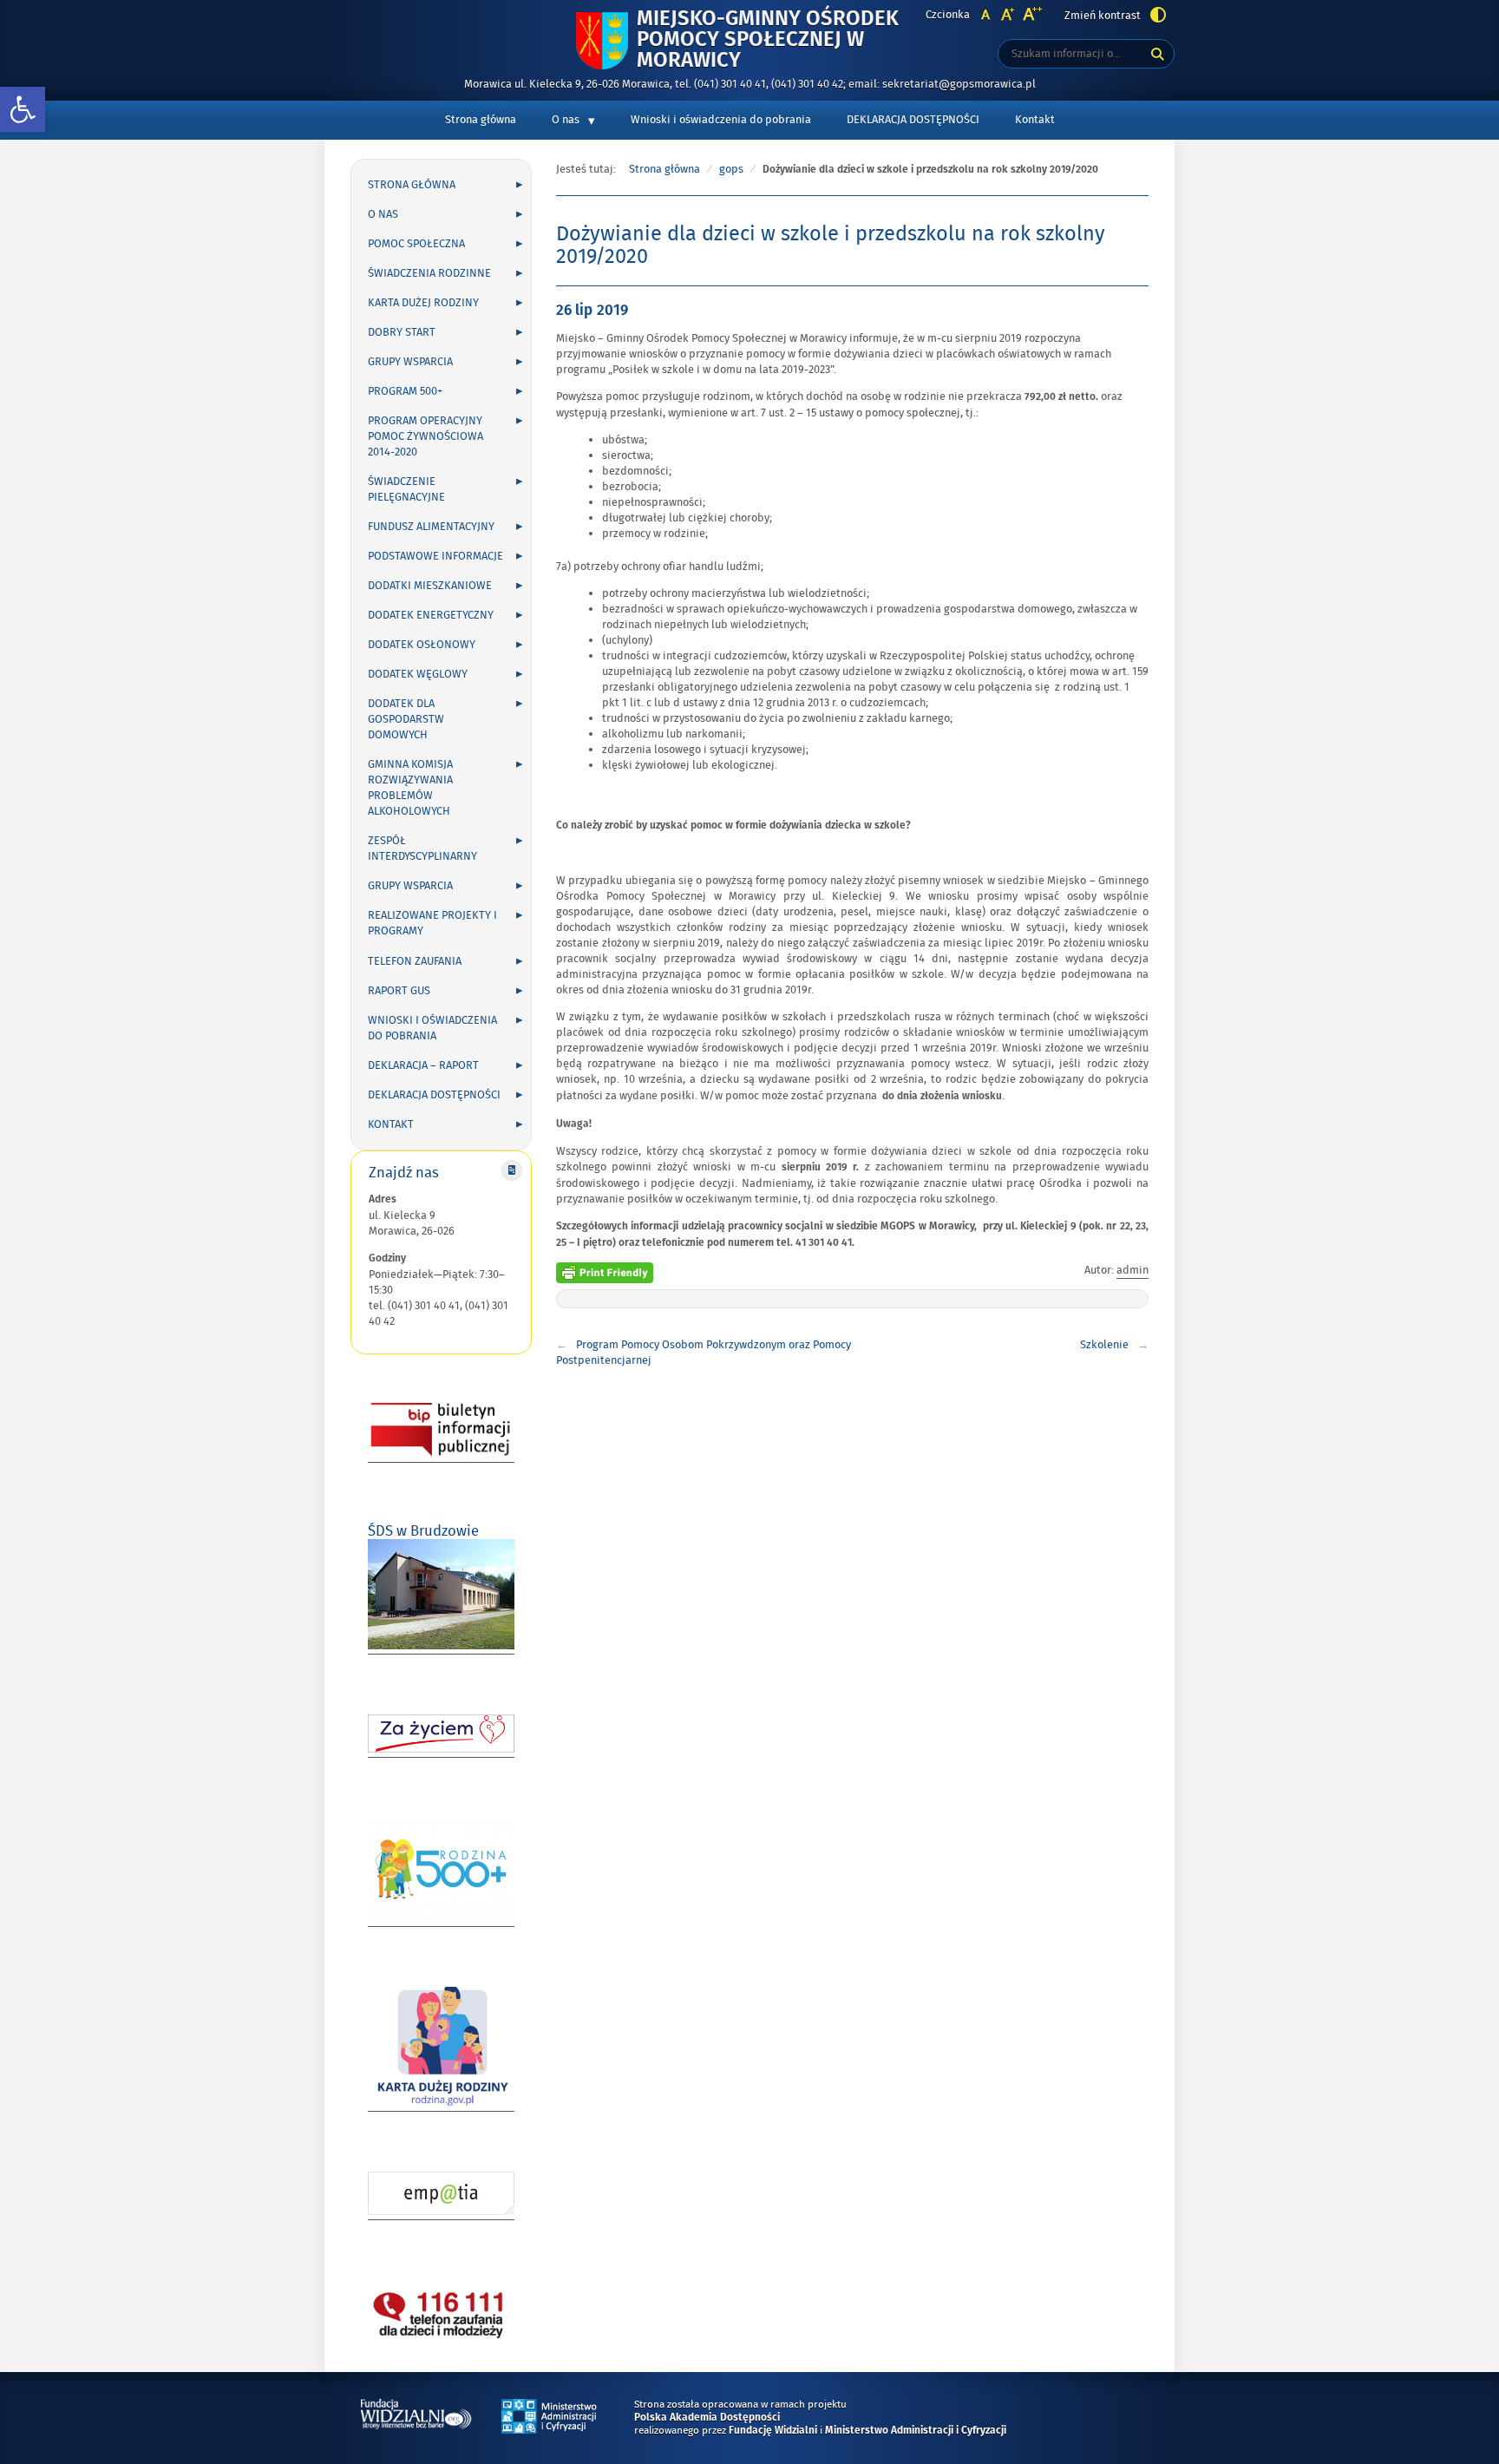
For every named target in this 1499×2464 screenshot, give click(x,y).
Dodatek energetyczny (431, 615)
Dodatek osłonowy (422, 645)
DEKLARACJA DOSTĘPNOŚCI (913, 120)
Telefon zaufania (415, 961)
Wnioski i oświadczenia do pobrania (721, 120)
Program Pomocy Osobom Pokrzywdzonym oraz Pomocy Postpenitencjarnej (704, 1353)
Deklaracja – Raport (423, 1065)
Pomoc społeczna (416, 244)
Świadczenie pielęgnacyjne (406, 489)
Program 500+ (405, 391)
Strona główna (481, 120)
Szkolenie (1104, 1345)
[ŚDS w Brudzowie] (441, 1646)
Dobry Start (402, 332)
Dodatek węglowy (418, 674)
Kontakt (1035, 120)
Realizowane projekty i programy (432, 923)
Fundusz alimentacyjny (431, 527)
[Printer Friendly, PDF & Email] (605, 1270)
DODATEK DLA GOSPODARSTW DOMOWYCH (406, 719)
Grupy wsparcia (410, 362)
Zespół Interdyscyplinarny (422, 849)
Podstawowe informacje (435, 556)
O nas (566, 120)
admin (1132, 1270)
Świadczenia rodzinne (429, 273)
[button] (23, 110)
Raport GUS (399, 991)
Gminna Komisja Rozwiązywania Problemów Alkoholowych (410, 788)
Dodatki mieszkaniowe (430, 586)
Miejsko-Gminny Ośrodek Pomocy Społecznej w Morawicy (768, 40)
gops (731, 169)
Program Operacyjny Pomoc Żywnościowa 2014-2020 (425, 436)
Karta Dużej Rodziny (423, 303)
